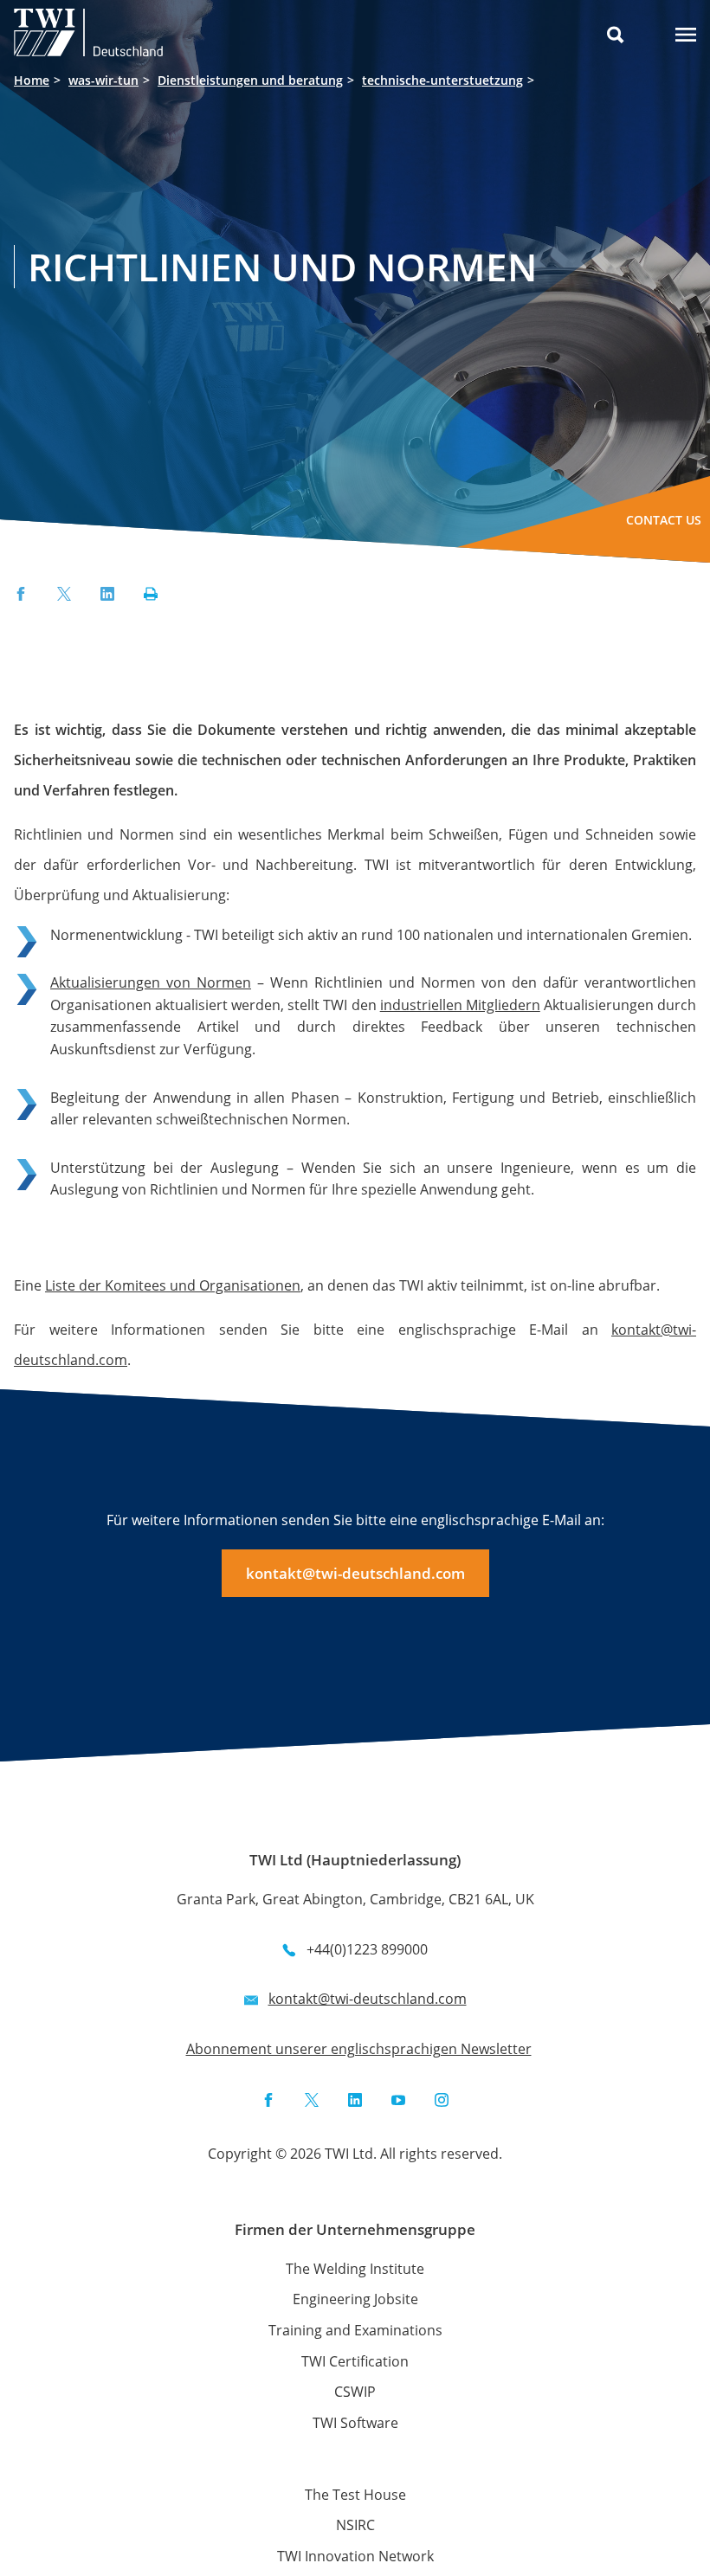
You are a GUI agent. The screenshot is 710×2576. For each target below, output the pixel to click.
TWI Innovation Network (355, 2556)
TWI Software (355, 2423)
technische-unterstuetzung (442, 80)
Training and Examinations (355, 2330)
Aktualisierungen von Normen (151, 982)
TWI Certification (355, 2361)
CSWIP (355, 2392)
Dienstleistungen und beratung (250, 80)
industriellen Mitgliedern (460, 1005)
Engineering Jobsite (355, 2299)
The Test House (355, 2495)
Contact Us (664, 520)
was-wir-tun (103, 80)
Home (32, 80)
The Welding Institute (355, 2269)
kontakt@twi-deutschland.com (355, 1573)
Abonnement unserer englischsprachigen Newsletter (359, 2049)
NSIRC (355, 2525)
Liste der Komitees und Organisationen (173, 1285)
